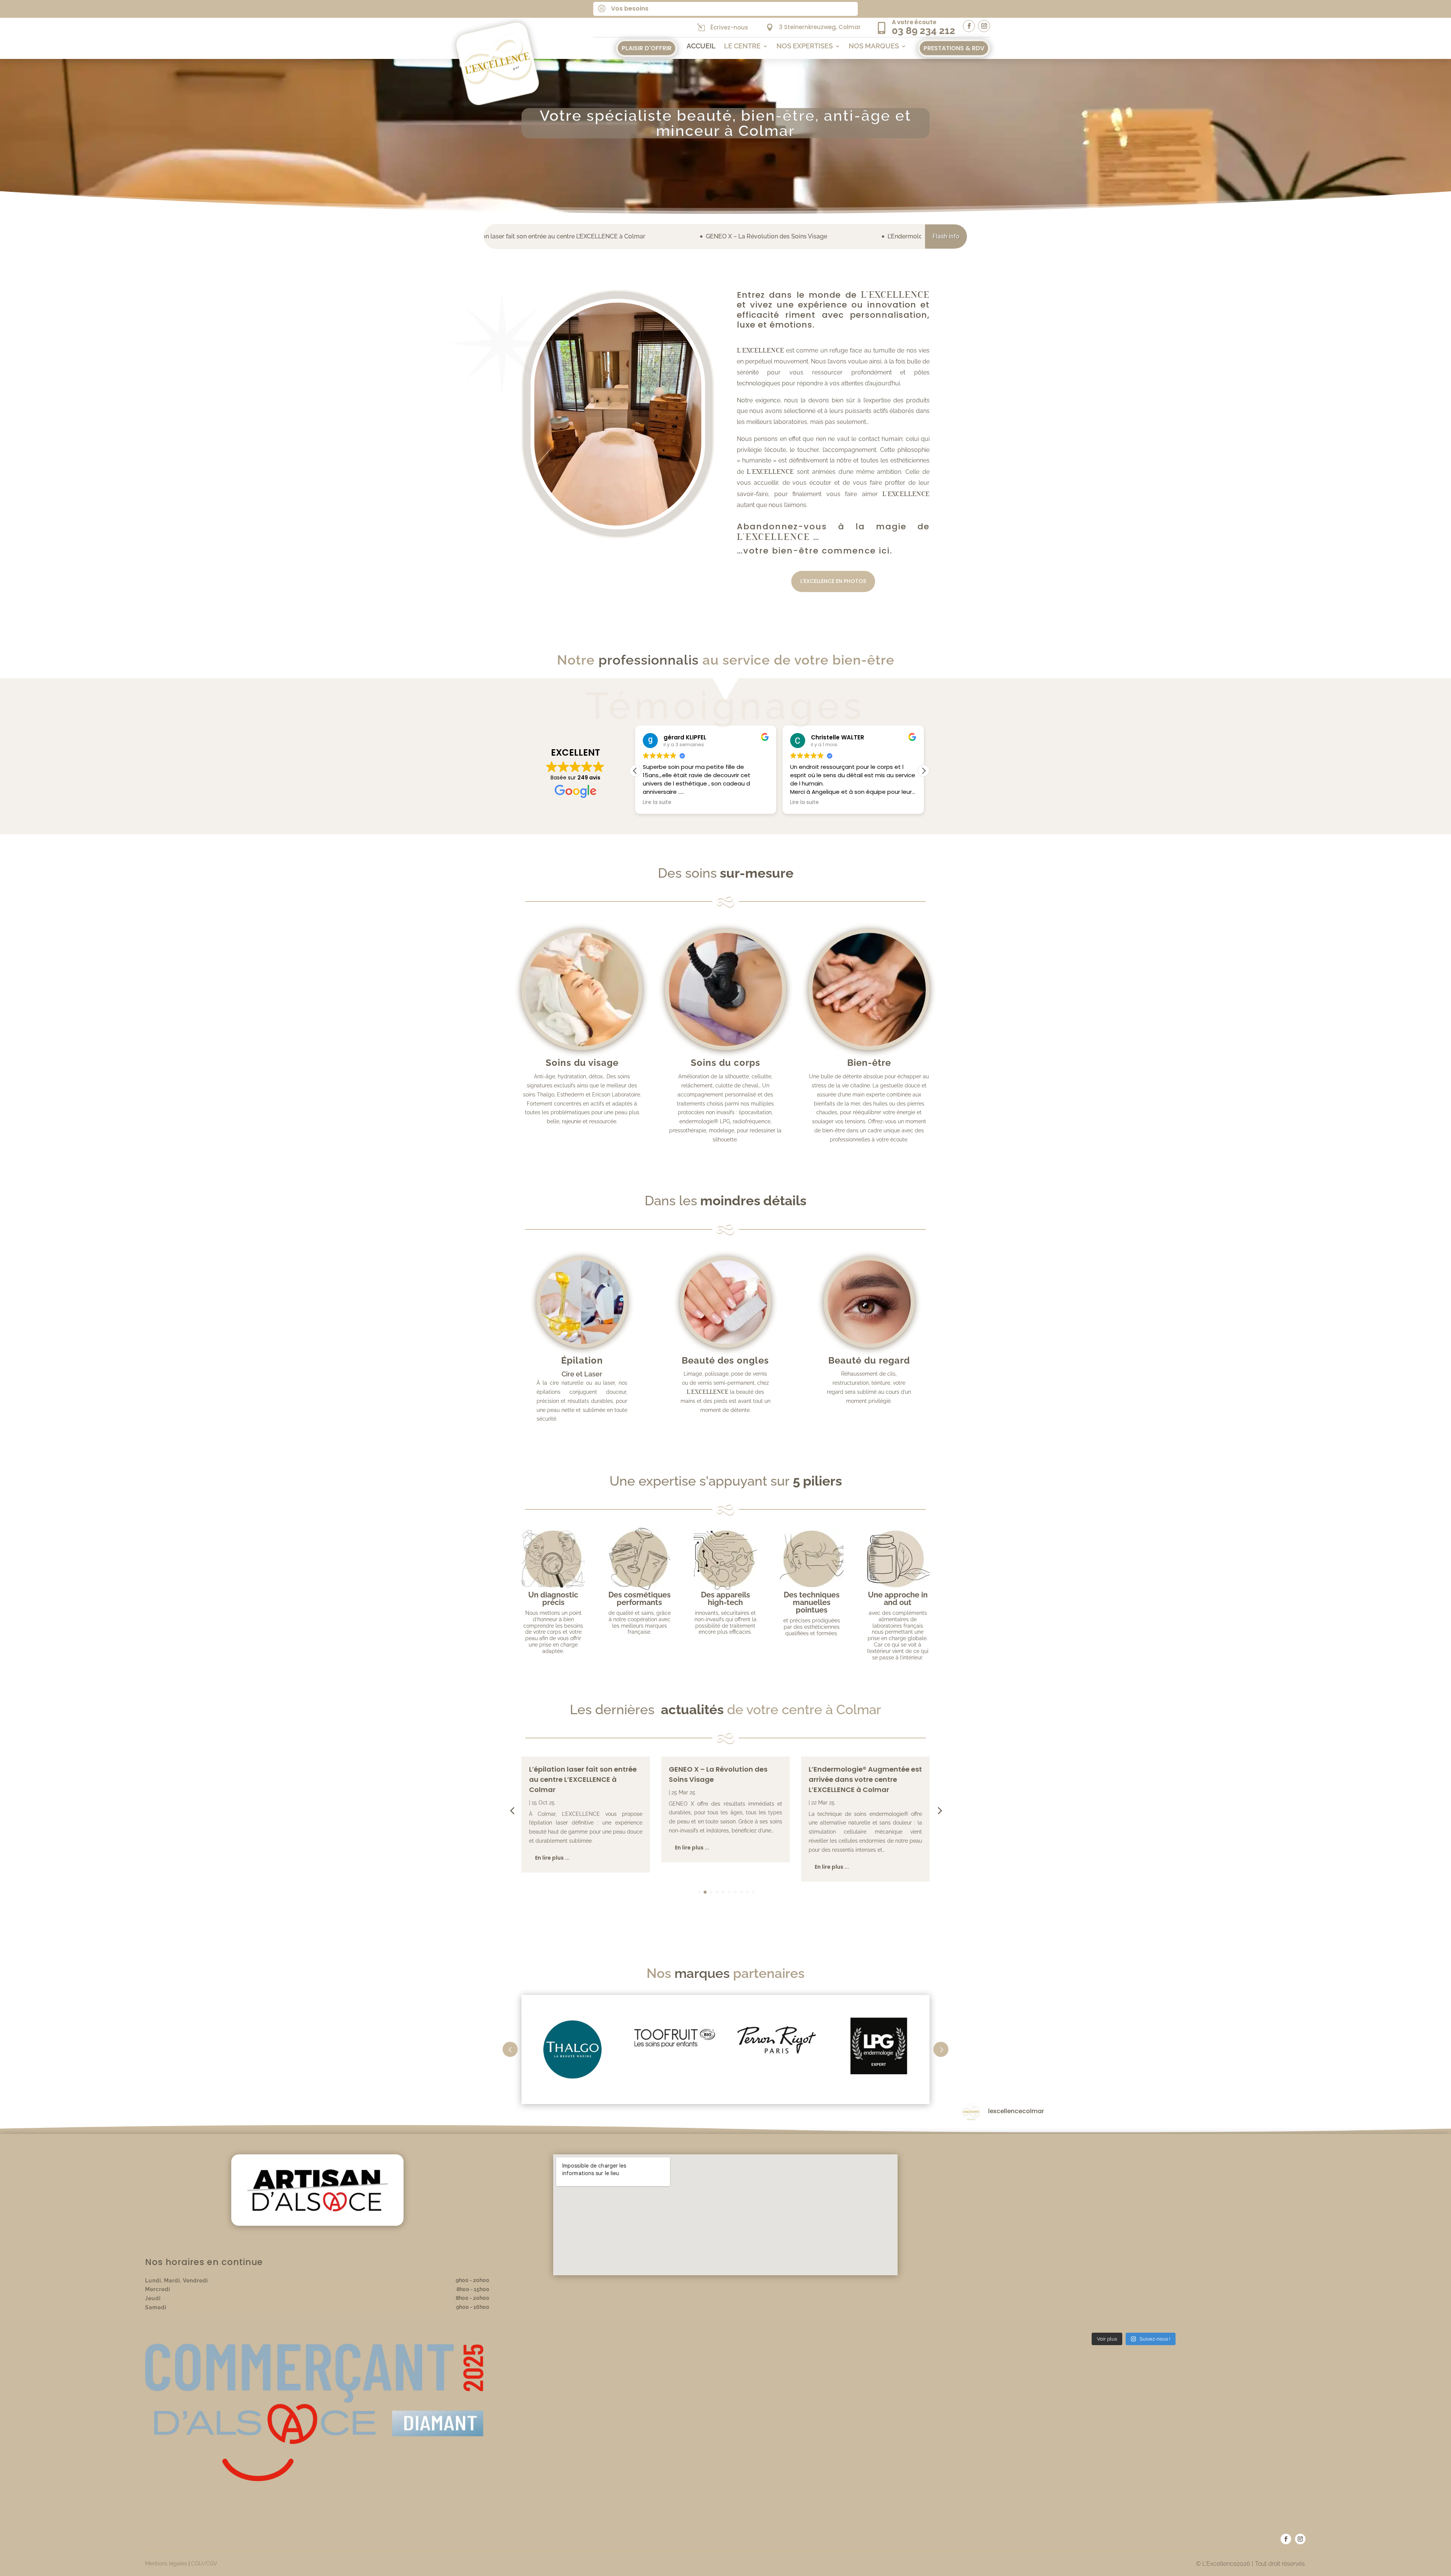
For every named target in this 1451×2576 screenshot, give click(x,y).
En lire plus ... (552, 1848)
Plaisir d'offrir (647, 48)
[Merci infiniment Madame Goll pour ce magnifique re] (1250, 2228)
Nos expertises (805, 47)
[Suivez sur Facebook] (969, 26)
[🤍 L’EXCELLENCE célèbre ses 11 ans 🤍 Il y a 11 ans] (1134, 2295)
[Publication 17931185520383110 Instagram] (1018, 2228)
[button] (924, 771)
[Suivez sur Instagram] (984, 26)
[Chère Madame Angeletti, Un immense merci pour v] (1018, 2295)
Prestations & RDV (954, 48)
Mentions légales (166, 2564)
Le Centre (742, 47)
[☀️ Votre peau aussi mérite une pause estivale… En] (1250, 2162)
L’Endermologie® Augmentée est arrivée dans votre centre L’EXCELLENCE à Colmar (701, 236)
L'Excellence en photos (833, 581)
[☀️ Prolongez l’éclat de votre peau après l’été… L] (1134, 2162)
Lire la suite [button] (657, 802)
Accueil (701, 47)
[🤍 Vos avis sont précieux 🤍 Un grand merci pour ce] (1018, 2162)
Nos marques (874, 47)
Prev (510, 2049)
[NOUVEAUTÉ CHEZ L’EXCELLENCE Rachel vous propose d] (1134, 2228)
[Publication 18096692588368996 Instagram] (1250, 2295)
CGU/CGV (204, 2564)
